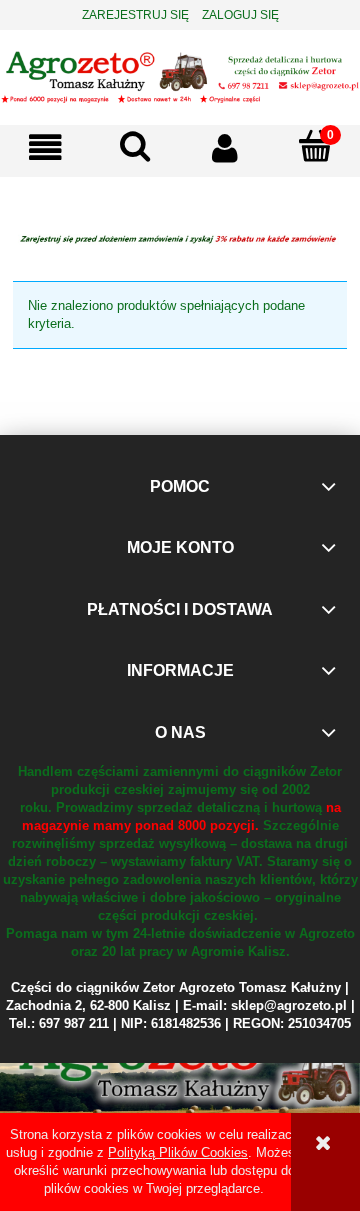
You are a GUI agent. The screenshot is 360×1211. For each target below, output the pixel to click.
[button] (45, 148)
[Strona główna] (180, 75)
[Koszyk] (315, 147)
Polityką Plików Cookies (178, 1152)
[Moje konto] (225, 148)
